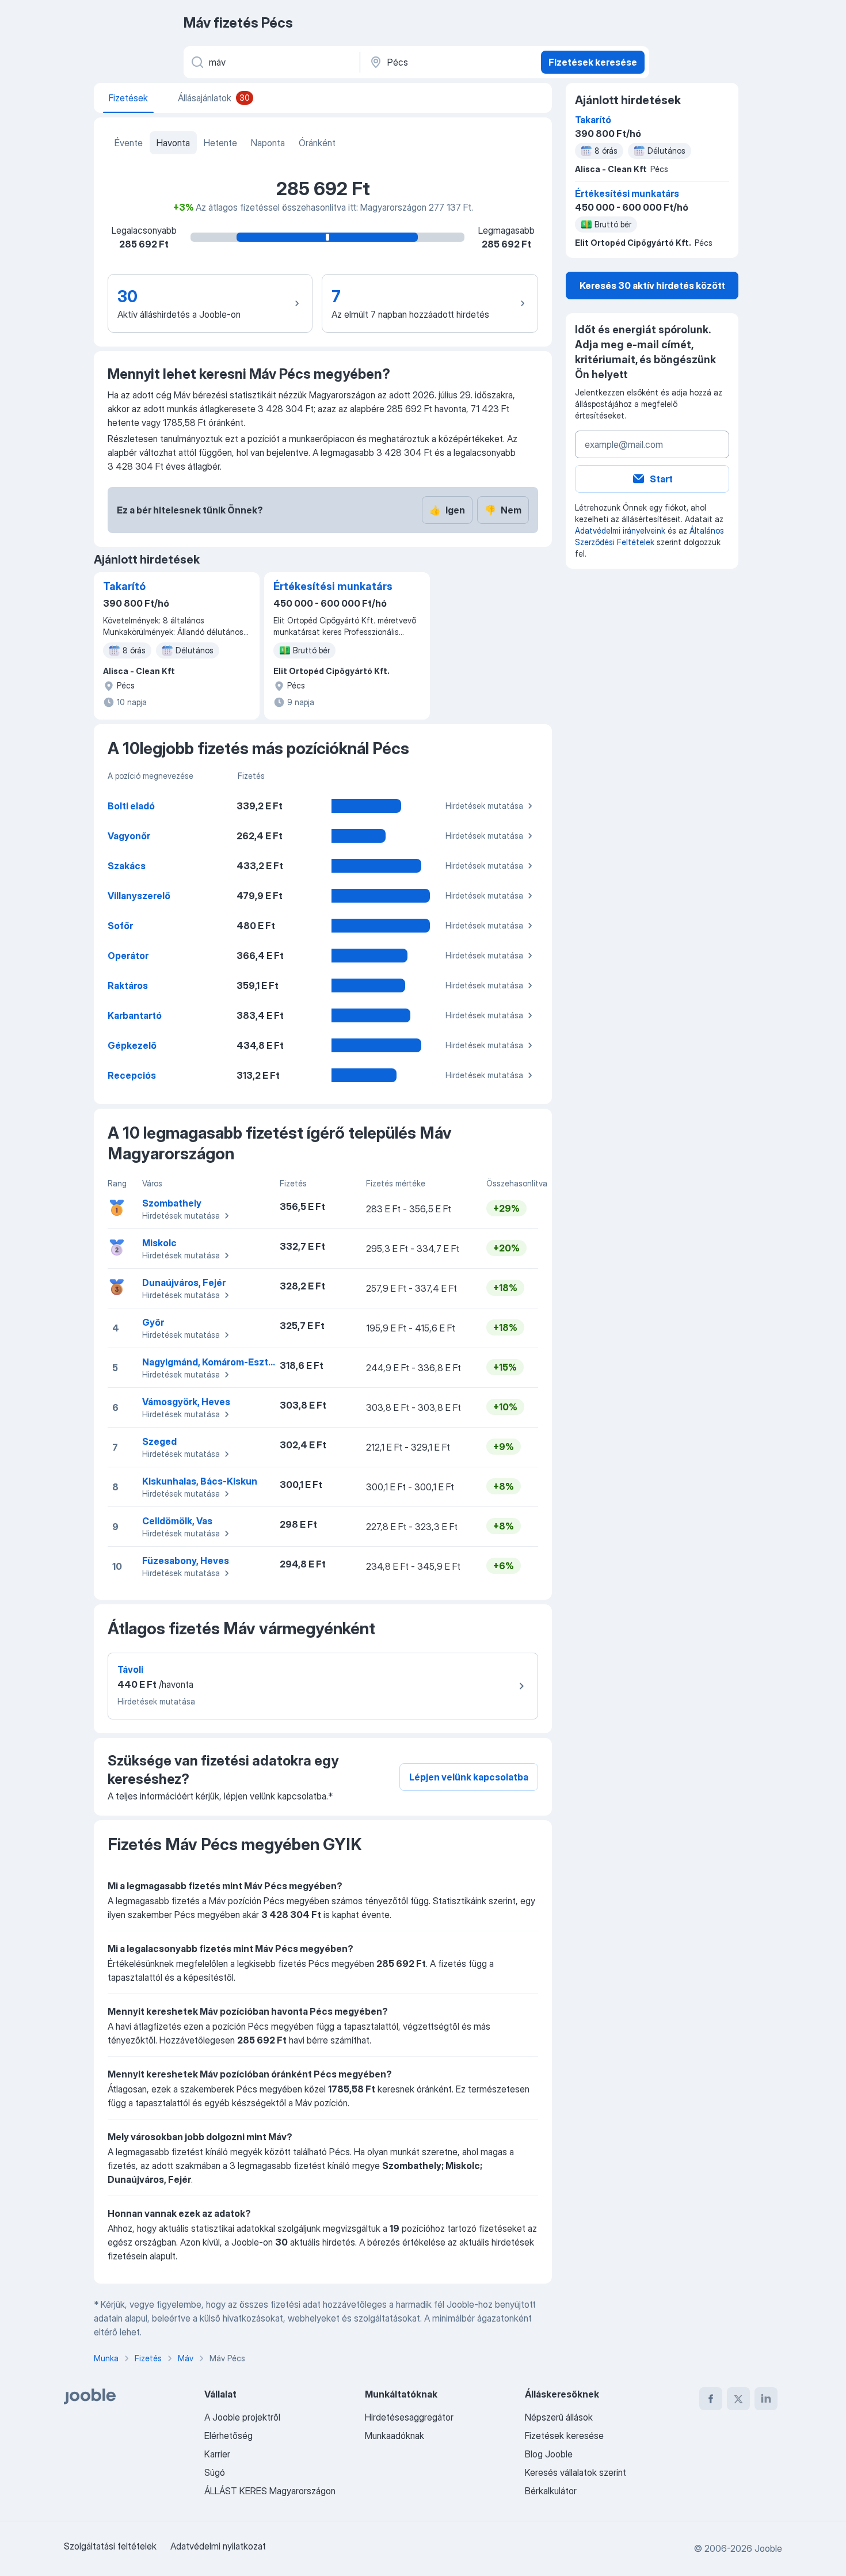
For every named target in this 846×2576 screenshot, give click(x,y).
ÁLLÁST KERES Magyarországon (270, 2491)
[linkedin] (766, 2399)
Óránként (317, 143)
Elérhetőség (228, 2436)
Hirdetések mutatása (484, 806)
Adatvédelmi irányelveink (620, 530)
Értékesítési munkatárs (333, 586)
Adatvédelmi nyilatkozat (218, 2546)
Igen (447, 510)
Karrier (217, 2454)
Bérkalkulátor (551, 2491)
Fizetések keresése (593, 62)
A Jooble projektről (242, 2417)
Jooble (768, 2548)
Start (661, 479)
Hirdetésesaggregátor (409, 2417)
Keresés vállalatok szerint (576, 2472)
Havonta (173, 143)
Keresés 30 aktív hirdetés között (652, 286)
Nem (503, 510)
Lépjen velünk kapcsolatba (469, 1777)
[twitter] (738, 2399)
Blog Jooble (549, 2454)
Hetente (220, 143)
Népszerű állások (559, 2417)
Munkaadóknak (395, 2436)
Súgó (215, 2472)
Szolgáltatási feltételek (110, 2546)
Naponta (268, 143)
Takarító (124, 586)
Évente (129, 143)
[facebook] (711, 2399)
